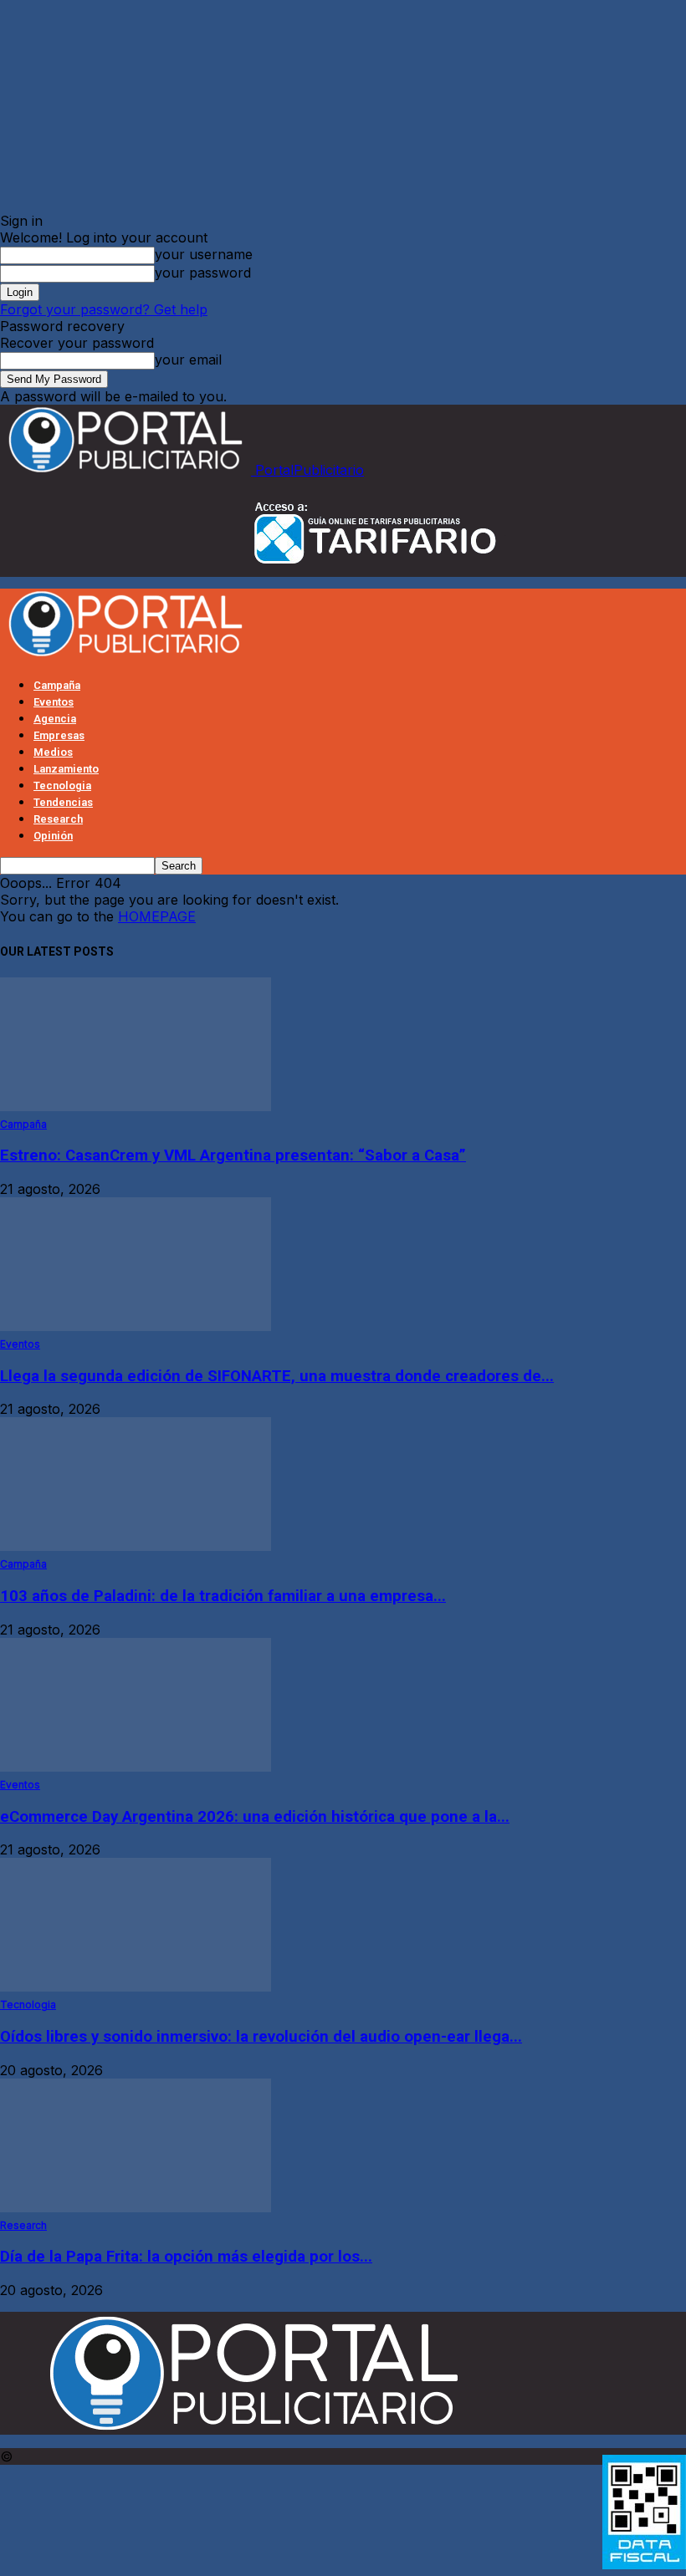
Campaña (57, 685)
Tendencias (63, 802)
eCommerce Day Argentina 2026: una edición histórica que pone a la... (255, 1817)
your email (188, 360)
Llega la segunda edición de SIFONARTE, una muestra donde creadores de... (277, 1376)
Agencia (55, 719)
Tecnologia (62, 786)
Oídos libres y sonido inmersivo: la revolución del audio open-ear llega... (261, 2037)
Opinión (53, 836)
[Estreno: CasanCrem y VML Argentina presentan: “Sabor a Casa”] (136, 1106)
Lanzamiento (66, 769)
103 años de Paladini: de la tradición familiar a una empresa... (223, 1596)
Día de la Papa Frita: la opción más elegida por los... (186, 2257)
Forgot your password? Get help (104, 309)
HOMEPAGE (157, 916)
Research (58, 819)
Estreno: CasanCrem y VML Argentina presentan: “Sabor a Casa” (233, 1155)
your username (204, 254)
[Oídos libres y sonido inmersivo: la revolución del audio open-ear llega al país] (136, 1987)
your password (203, 273)
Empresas (59, 735)
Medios (53, 752)
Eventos (54, 702)
